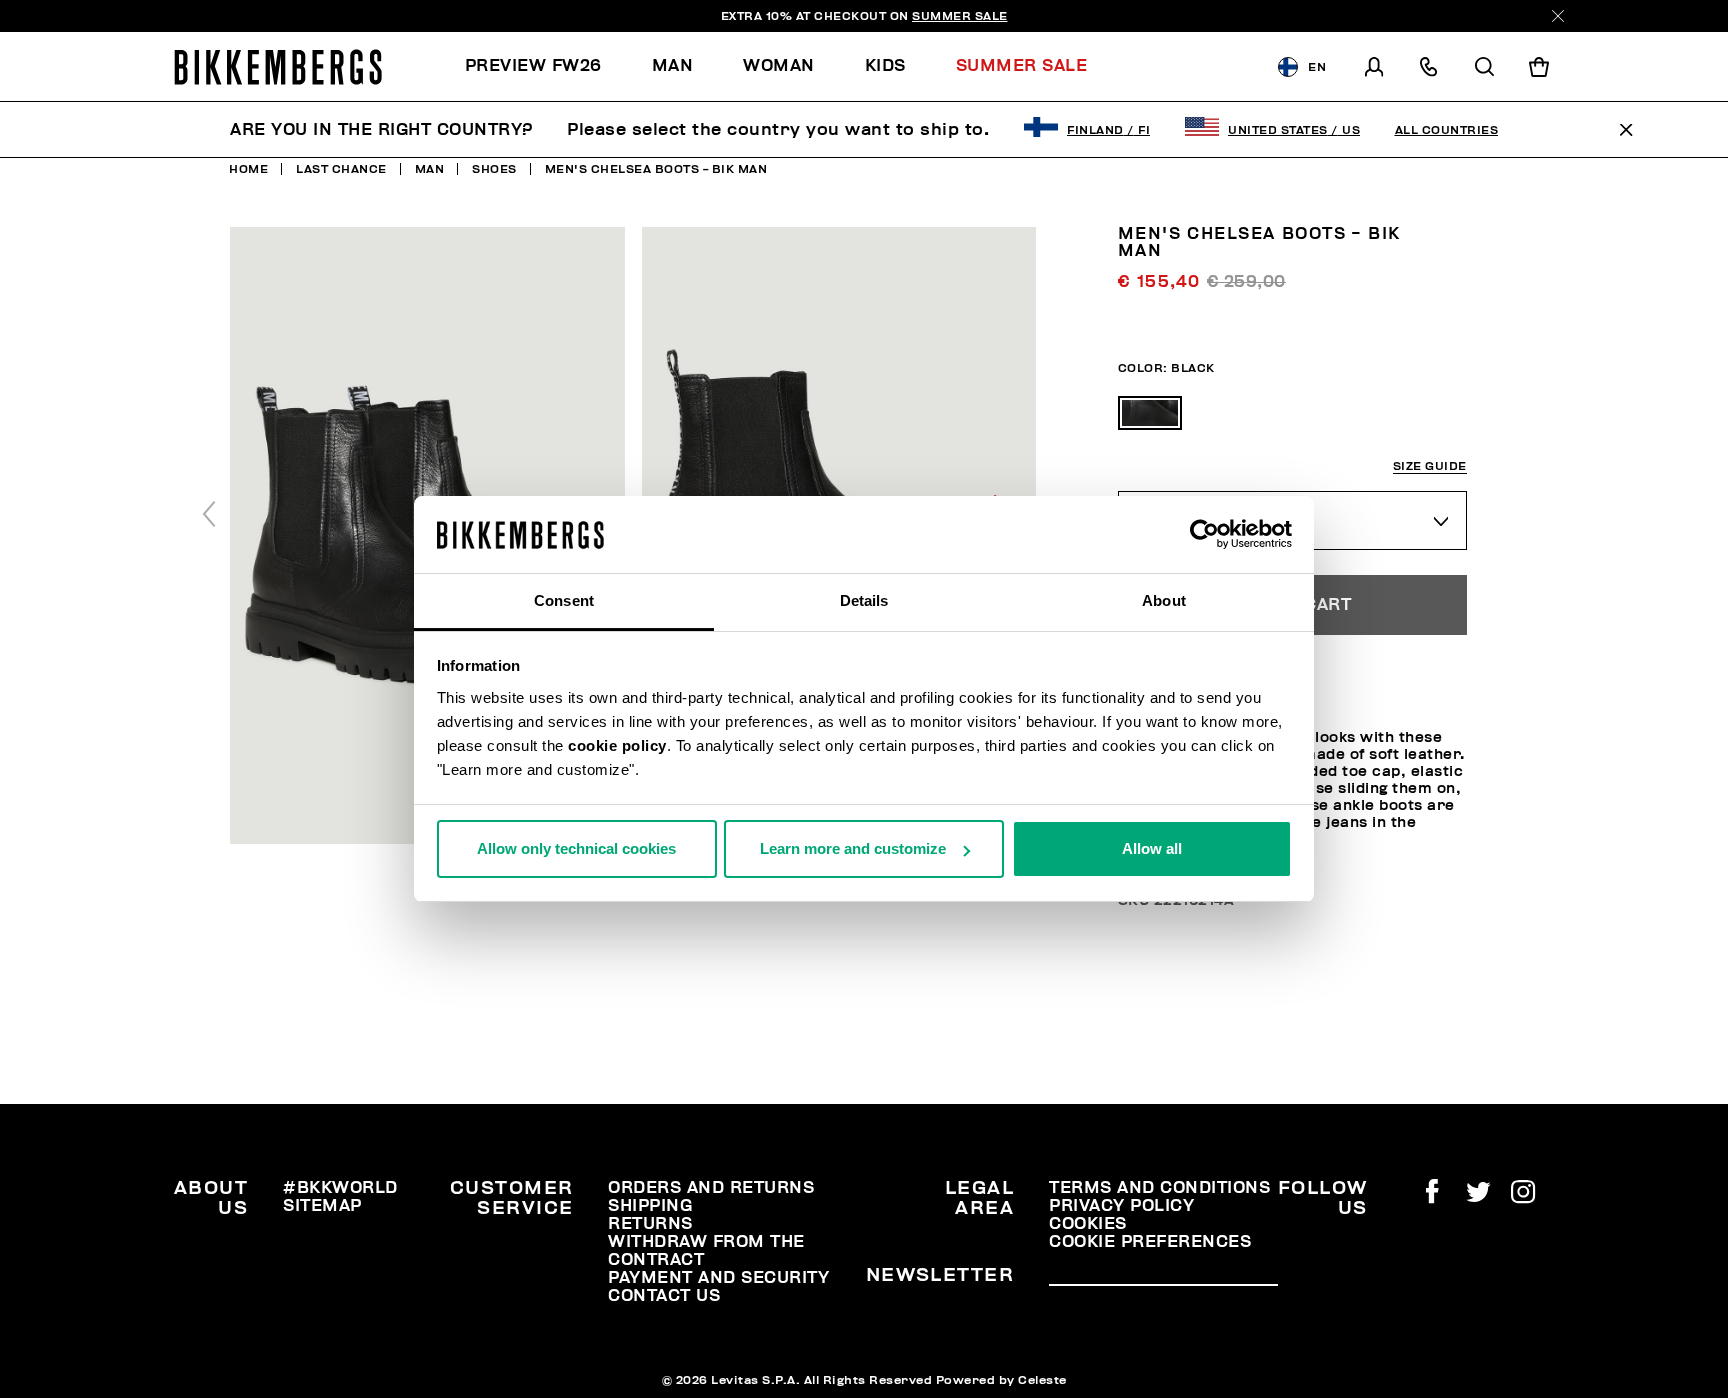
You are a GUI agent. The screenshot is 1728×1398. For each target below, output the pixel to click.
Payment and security (718, 1278)
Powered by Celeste (1001, 1380)
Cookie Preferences (1150, 1242)
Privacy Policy (1121, 1206)
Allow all (1152, 848)
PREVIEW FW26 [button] (533, 66)
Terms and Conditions (1159, 1188)
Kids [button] (885, 66)
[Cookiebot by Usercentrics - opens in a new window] (1204, 535)
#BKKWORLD (340, 1188)
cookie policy (617, 745)
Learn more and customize (853, 848)
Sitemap (322, 1206)
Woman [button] (779, 66)
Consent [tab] (564, 600)
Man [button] (673, 66)
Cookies (1088, 1224)
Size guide (1430, 466)
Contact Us (664, 1296)
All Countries (1447, 130)
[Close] (1558, 16)
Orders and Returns (711, 1188)
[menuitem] (546, 66)
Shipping (650, 1206)
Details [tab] (864, 600)
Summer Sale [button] (1022, 66)
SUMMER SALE (960, 16)
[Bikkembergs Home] (278, 67)
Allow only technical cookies (576, 848)
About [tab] (1164, 600)
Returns (650, 1224)
